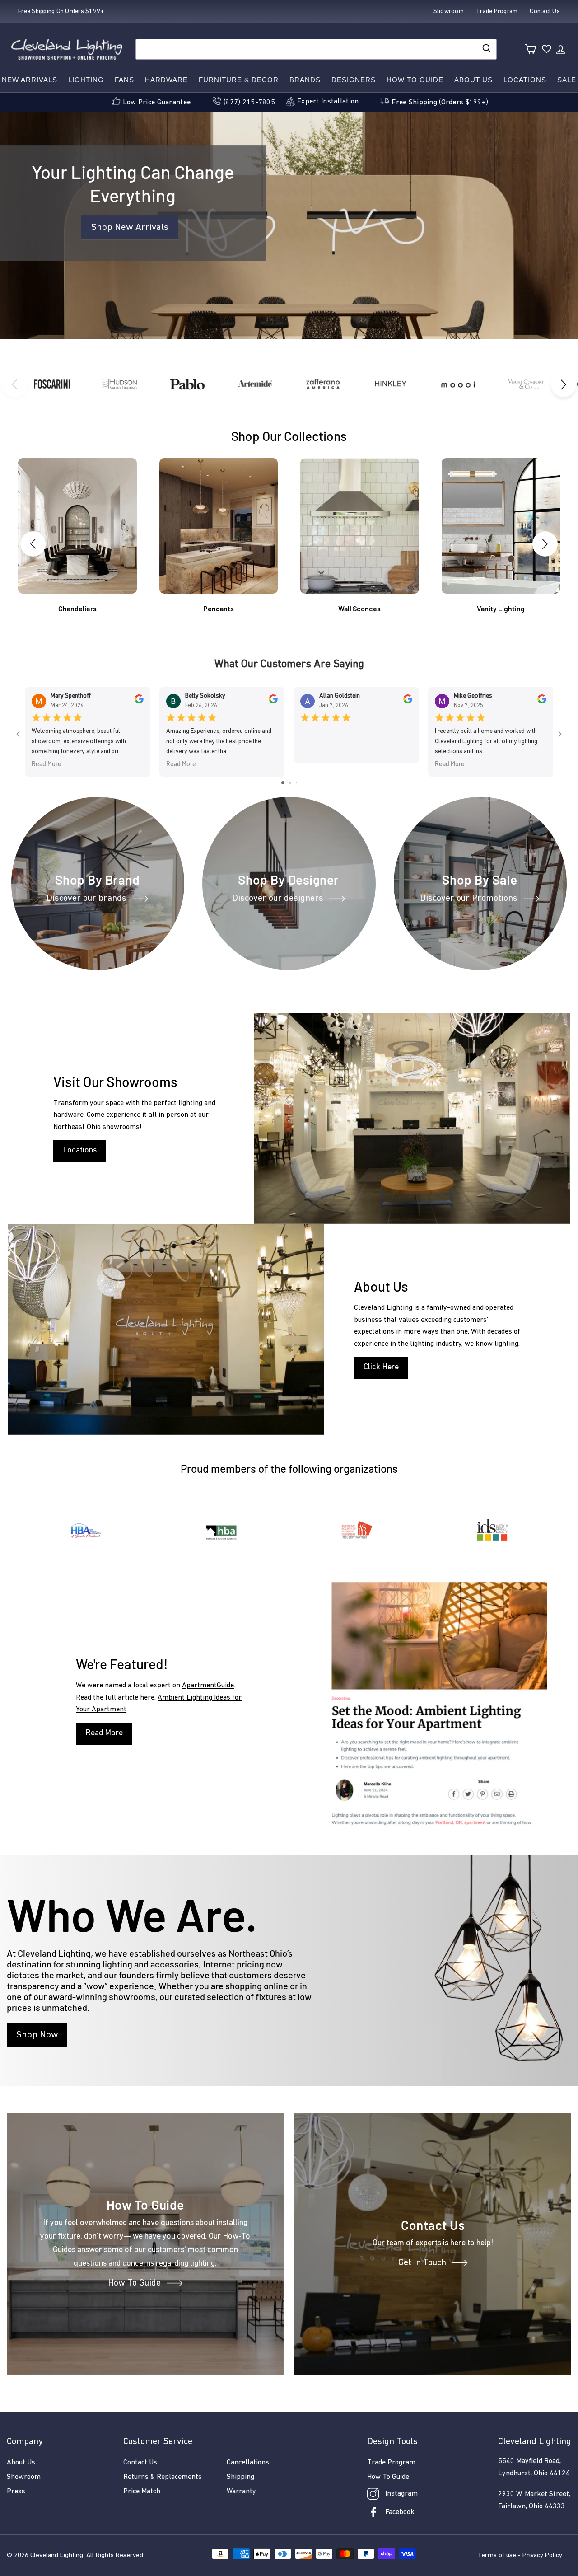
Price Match (142, 2492)
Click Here (381, 1368)
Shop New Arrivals (130, 227)
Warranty (241, 2492)
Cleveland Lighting (57, 2555)
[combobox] (316, 49)
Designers (354, 80)
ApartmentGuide (208, 1686)
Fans (124, 80)
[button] (564, 384)
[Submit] (486, 49)
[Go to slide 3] (296, 783)
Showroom (24, 2477)
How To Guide (134, 2283)
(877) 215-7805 (249, 103)
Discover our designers (278, 899)
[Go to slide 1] (283, 783)
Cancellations (248, 2463)
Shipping (240, 2477)
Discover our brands (86, 899)
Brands (305, 80)
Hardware (166, 80)
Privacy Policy (542, 2555)
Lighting (86, 80)
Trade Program (391, 2463)
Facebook (400, 2512)
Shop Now (37, 2035)
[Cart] (530, 49)
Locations (525, 80)
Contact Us (140, 2463)
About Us (473, 80)
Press (16, 2492)
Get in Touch (422, 2263)
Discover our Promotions (469, 899)
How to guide (415, 80)
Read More (47, 764)
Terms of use (497, 2555)
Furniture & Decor (239, 80)
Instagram (401, 2494)
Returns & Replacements (163, 2477)
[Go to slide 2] (290, 783)
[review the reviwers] (139, 702)
